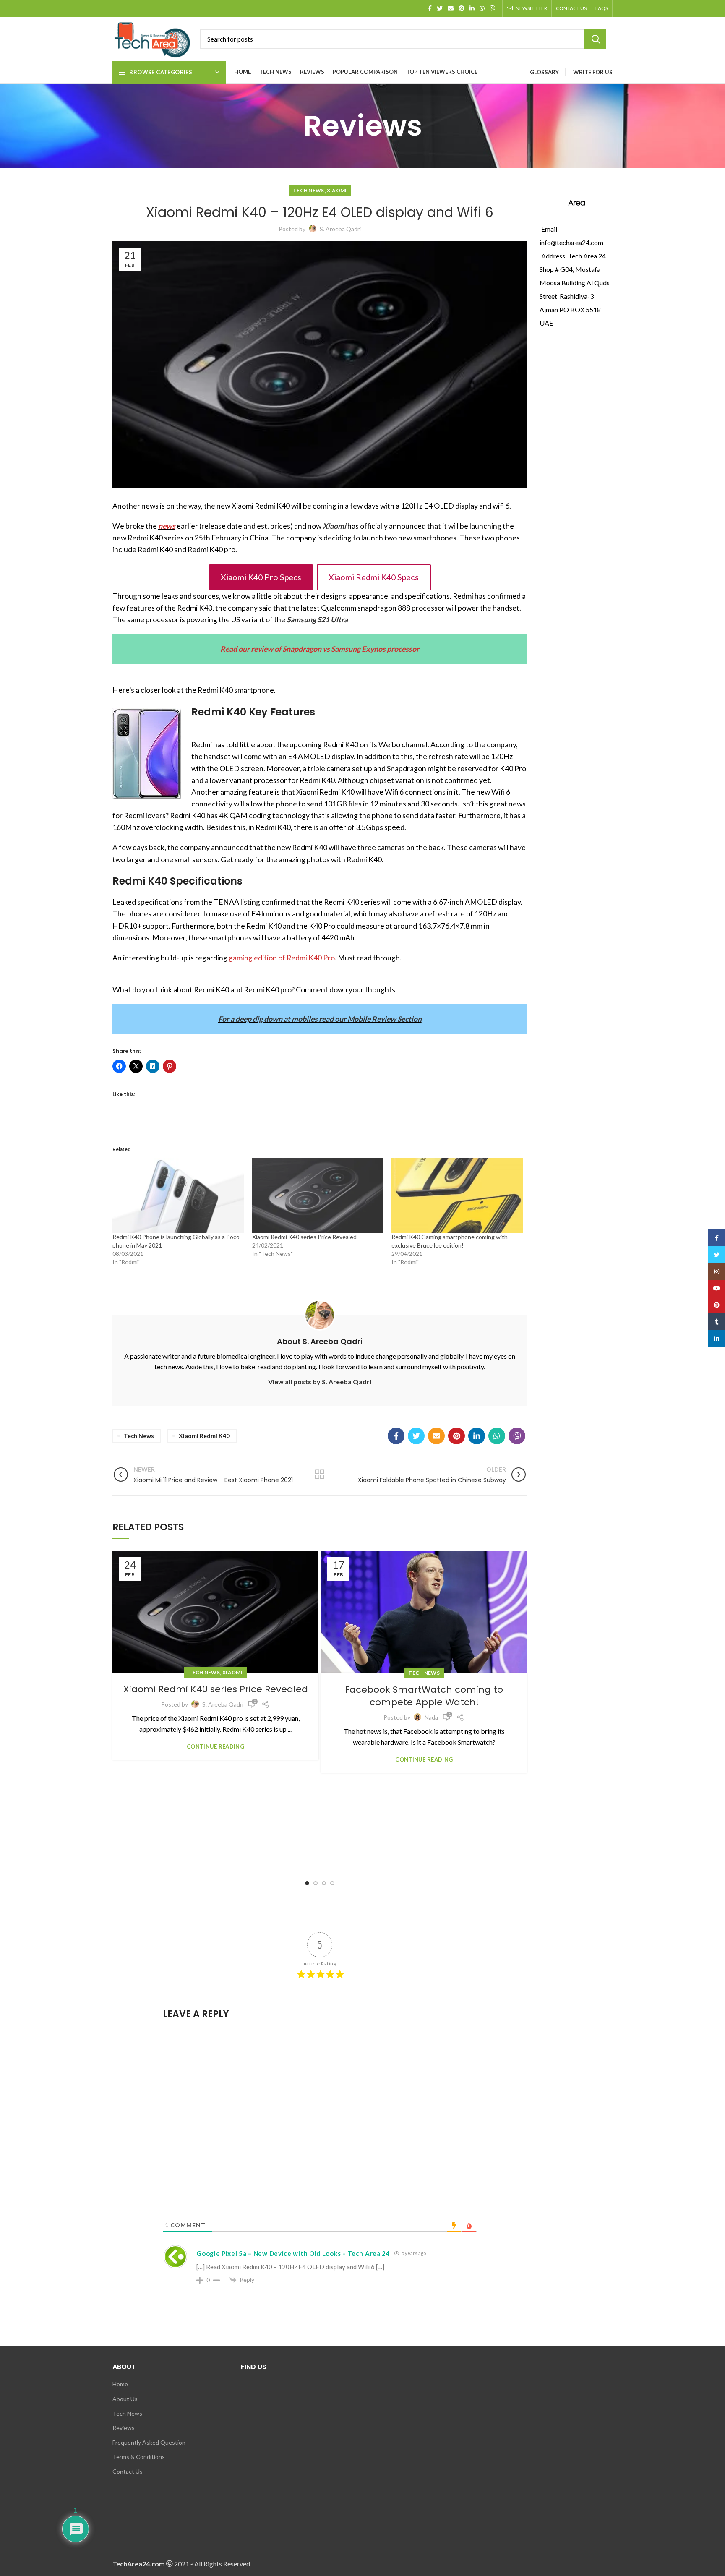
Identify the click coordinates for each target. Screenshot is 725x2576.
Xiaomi (337, 190)
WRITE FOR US (593, 72)
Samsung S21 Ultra (317, 620)
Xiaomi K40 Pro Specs (261, 577)
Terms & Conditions (139, 2457)
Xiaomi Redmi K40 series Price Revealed (304, 1237)
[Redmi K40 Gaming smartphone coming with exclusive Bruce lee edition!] (457, 1196)
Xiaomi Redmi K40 (204, 1436)
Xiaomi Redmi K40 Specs (374, 577)
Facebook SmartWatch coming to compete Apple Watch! (424, 1696)
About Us (125, 2399)
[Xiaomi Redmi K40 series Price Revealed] (318, 1196)
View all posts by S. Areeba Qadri (320, 1382)
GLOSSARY (544, 72)
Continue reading (215, 1747)
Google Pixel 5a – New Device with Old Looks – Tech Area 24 (293, 2253)
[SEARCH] (595, 39)
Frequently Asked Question (149, 2442)
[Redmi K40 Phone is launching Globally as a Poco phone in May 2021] (178, 1196)
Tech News (309, 190)
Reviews (124, 2428)
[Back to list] (320, 1475)
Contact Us (128, 2471)
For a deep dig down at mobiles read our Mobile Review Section (320, 1019)
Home (120, 2384)
